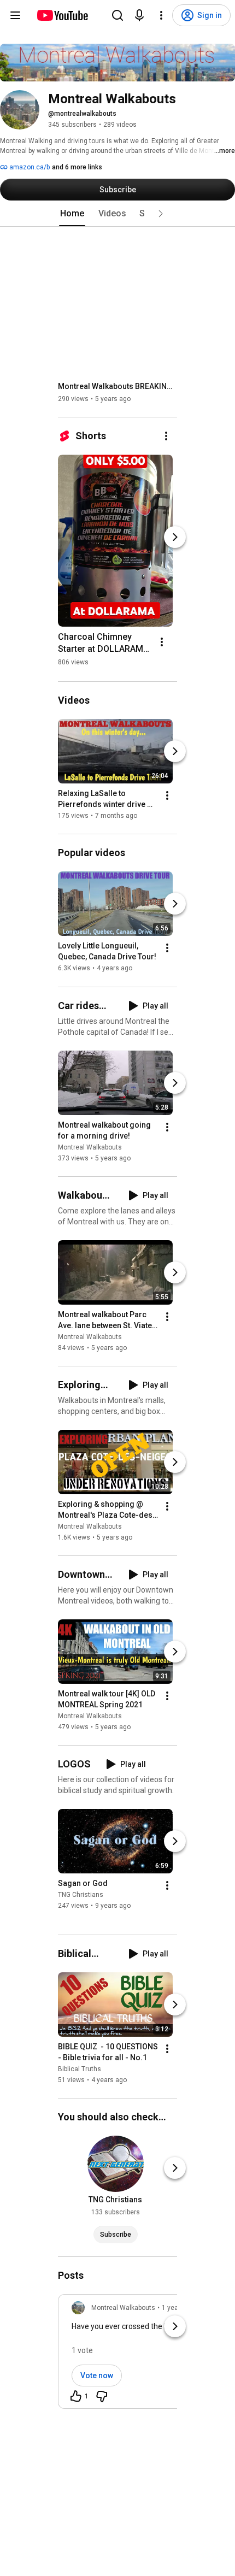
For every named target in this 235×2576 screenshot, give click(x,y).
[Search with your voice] (139, 15)
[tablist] (117, 214)
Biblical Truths (80, 2069)
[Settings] (161, 15)
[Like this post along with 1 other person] (76, 2396)
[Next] (175, 537)
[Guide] (15, 15)
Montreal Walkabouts (90, 1147)
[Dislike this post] (102, 2396)
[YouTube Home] (62, 15)
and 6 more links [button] (77, 167)
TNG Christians (81, 1895)
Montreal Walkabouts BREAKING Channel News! (118, 386)
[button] (161, 214)
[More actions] (166, 436)
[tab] (72, 214)
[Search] (117, 15)
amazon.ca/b (29, 167)
